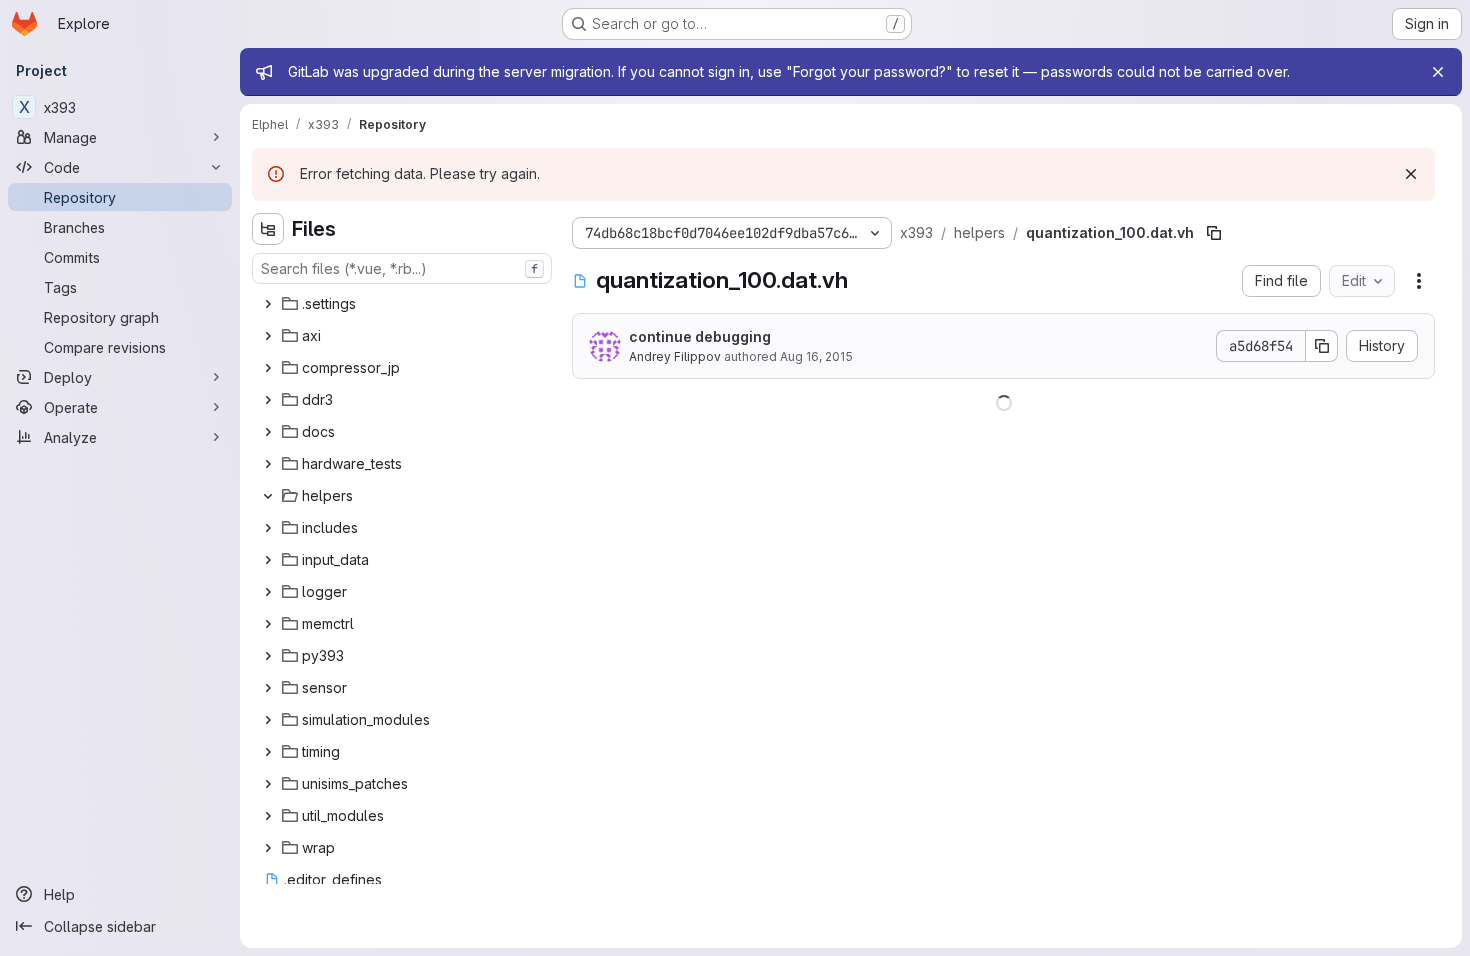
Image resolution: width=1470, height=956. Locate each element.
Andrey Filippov (675, 356)
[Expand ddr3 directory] (268, 400)
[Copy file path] (1214, 233)
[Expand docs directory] (268, 432)
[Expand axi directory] (268, 336)
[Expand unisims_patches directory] (268, 784)
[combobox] (402, 268)
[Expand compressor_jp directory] (268, 368)
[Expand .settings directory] (268, 304)
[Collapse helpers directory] (268, 496)
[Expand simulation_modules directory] (268, 720)
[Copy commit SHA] (1322, 346)
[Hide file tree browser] (268, 229)
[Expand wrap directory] (268, 848)
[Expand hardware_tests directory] (268, 464)
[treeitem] (404, 304)
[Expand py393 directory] (268, 656)
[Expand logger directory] (268, 592)
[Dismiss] (1411, 174)
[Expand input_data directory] (268, 560)
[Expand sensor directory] (268, 688)
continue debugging (700, 336)
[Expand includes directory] (268, 528)
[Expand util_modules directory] (268, 816)
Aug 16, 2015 (816, 356)
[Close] (1438, 72)
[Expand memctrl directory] (268, 624)
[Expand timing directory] (268, 752)
